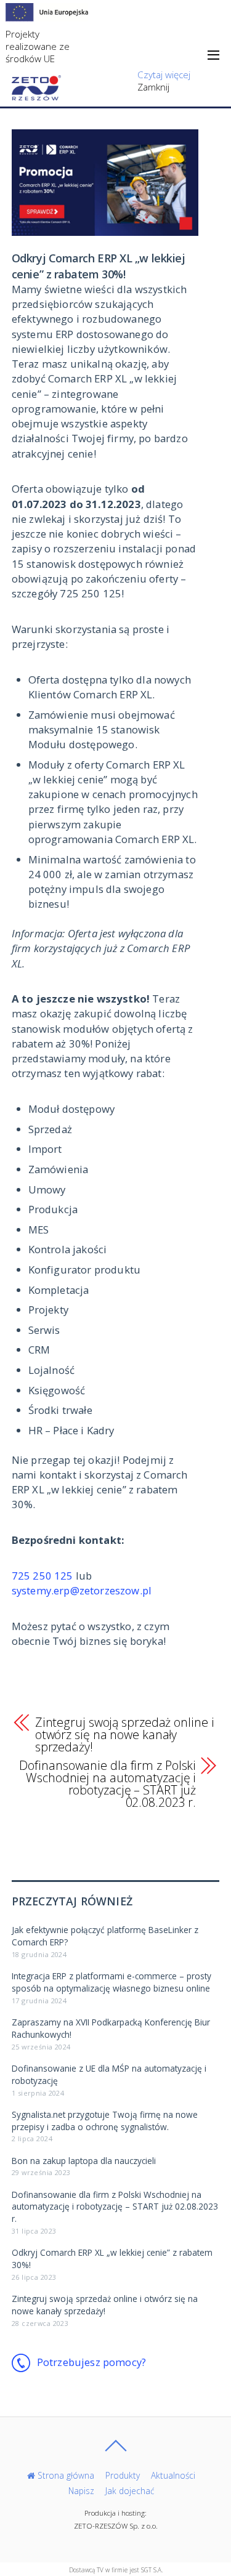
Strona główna (65, 2475)
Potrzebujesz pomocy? (91, 2362)
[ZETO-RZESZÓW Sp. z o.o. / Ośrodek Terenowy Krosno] (36, 93)
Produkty (123, 2475)
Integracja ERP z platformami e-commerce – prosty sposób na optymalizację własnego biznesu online (111, 1982)
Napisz (81, 2491)
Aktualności (173, 2475)
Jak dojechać (130, 2491)
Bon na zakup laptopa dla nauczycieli (84, 2161)
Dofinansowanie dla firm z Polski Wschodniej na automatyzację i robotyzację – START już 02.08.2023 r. (107, 1784)
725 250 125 (43, 1576)
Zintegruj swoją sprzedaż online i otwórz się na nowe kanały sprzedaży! (125, 1735)
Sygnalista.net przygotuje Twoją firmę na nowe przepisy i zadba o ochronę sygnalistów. (105, 2121)
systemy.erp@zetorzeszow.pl (82, 1590)
